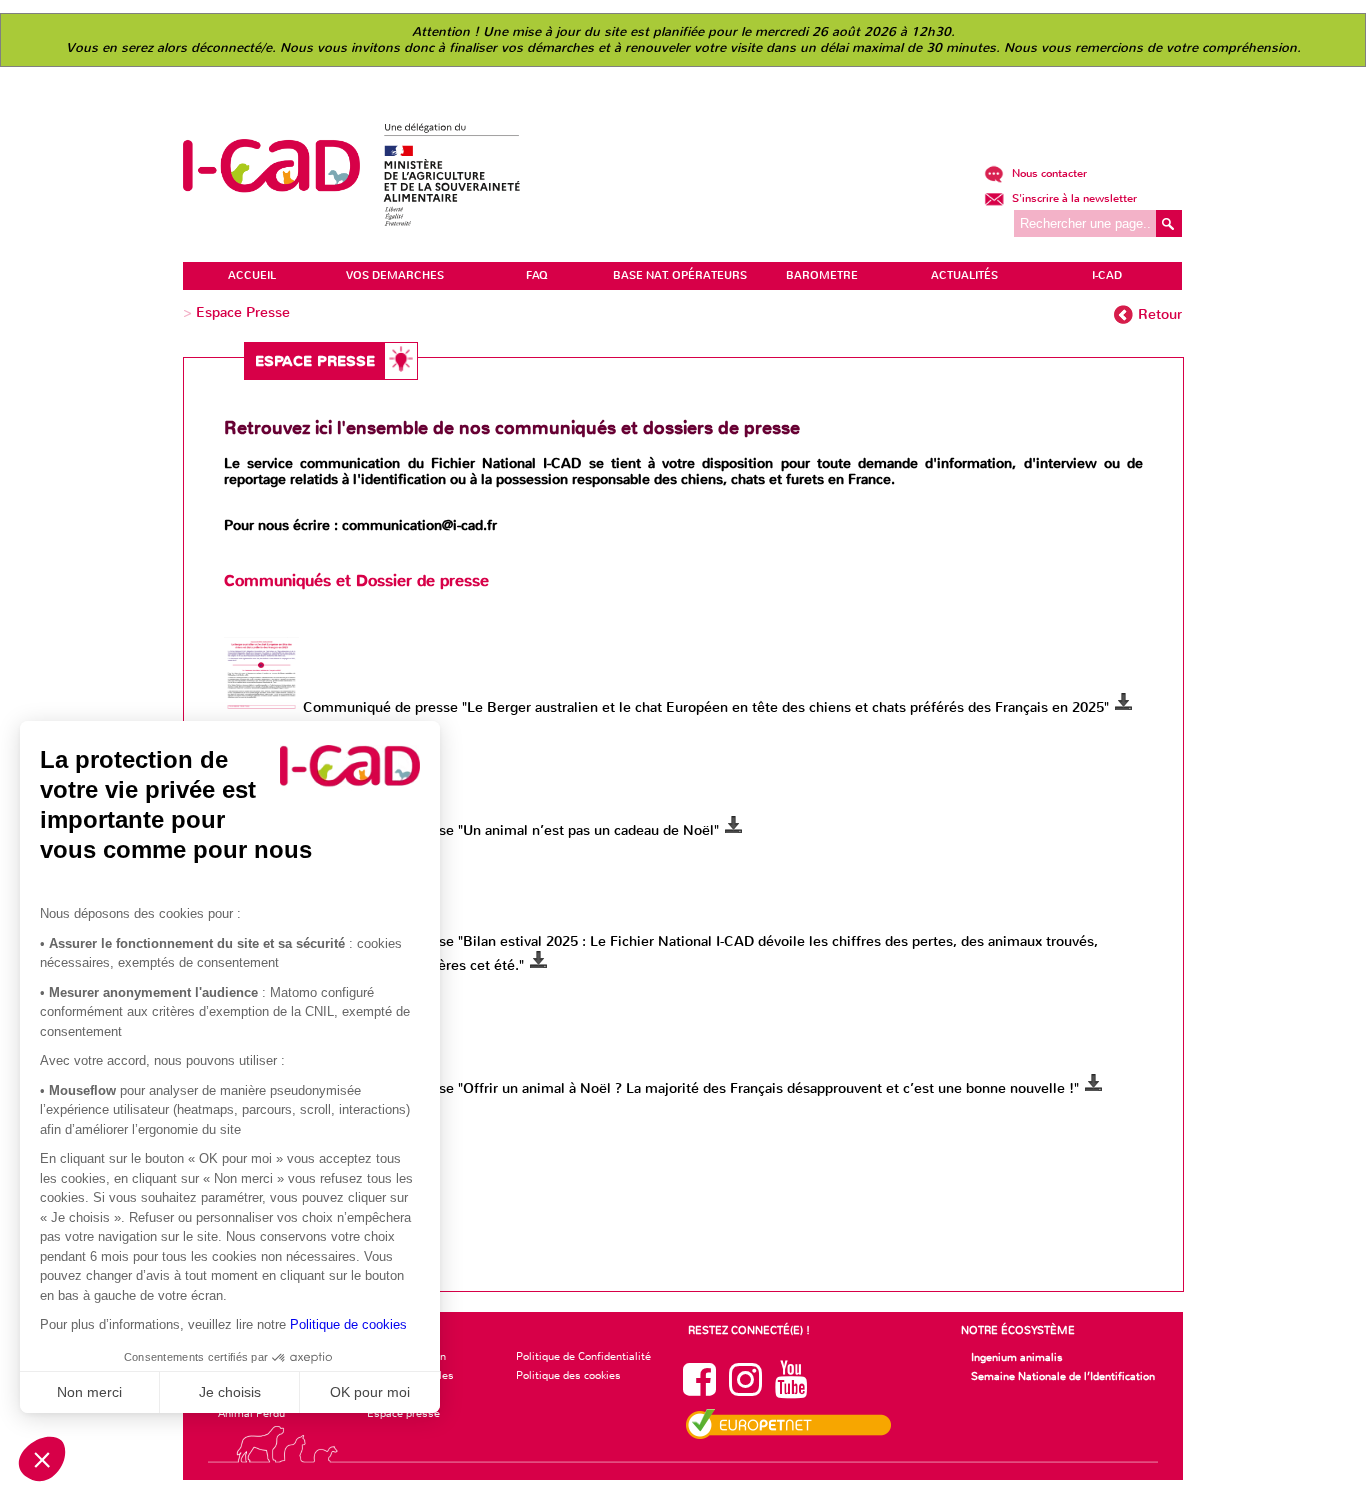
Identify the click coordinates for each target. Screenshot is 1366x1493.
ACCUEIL (252, 275)
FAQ (537, 275)
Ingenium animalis (1017, 1357)
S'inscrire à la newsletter (1073, 198)
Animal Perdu (251, 1413)
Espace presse (403, 1413)
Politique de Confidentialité (583, 1356)
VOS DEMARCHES (395, 275)
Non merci (89, 1392)
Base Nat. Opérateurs (680, 275)
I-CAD (1107, 275)
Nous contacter (1048, 173)
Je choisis (230, 1392)
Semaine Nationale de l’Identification (1063, 1376)
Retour (1160, 314)
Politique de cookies (348, 1324)
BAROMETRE (822, 275)
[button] (42, 1459)
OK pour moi (370, 1392)
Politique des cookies (568, 1375)
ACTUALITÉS (964, 275)
